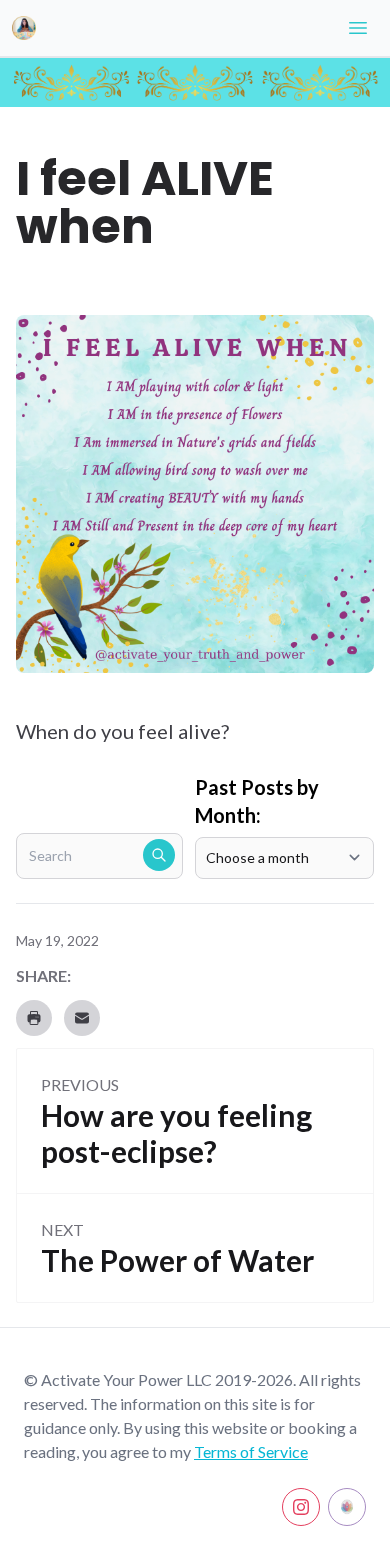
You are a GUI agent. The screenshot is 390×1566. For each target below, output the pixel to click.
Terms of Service (251, 1451)
